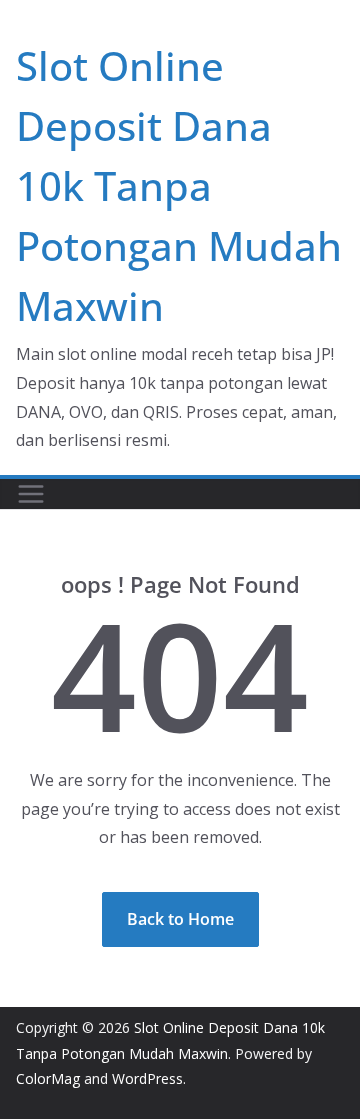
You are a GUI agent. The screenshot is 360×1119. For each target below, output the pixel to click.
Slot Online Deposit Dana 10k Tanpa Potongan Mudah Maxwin (179, 185)
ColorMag (48, 1078)
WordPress (147, 1078)
